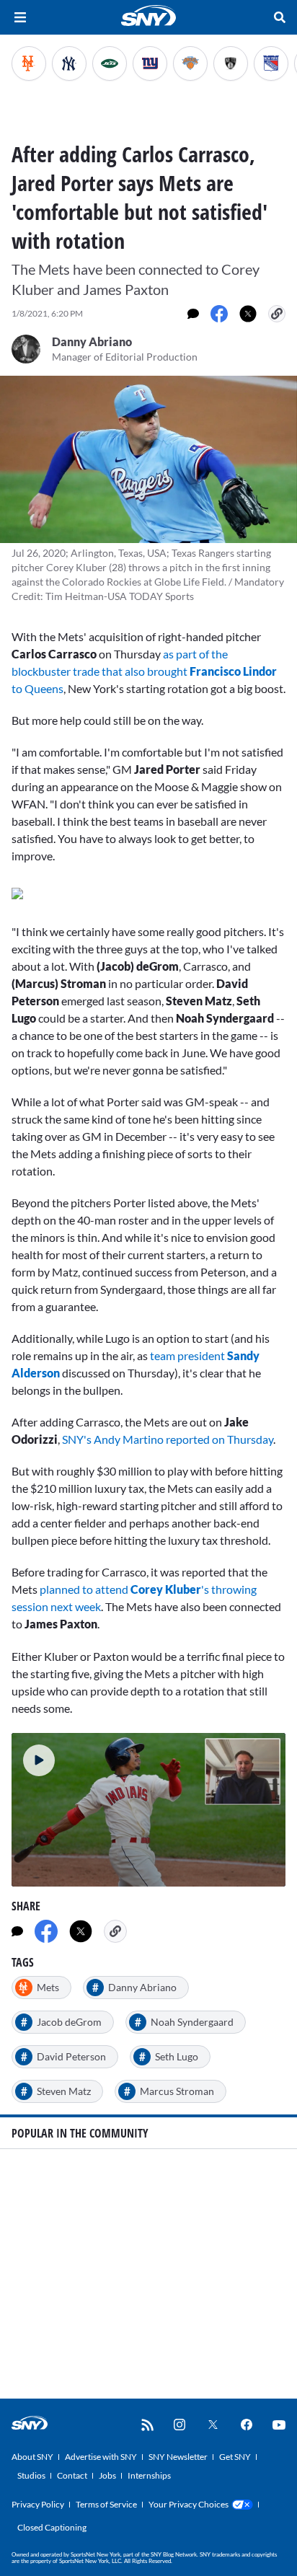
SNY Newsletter (178, 2457)
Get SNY (235, 2457)
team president (186, 1355)
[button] (33, 1755)
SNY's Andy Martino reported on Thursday (168, 1439)
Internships (149, 2475)
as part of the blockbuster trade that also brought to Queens (144, 671)
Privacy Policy (38, 2504)
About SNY (32, 2457)
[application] (148, 1810)
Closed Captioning (52, 2527)
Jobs (107, 2475)
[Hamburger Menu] (20, 17)
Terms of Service (106, 2504)
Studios (31, 2475)
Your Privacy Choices (189, 2504)
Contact (72, 2475)
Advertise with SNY (101, 2457)
